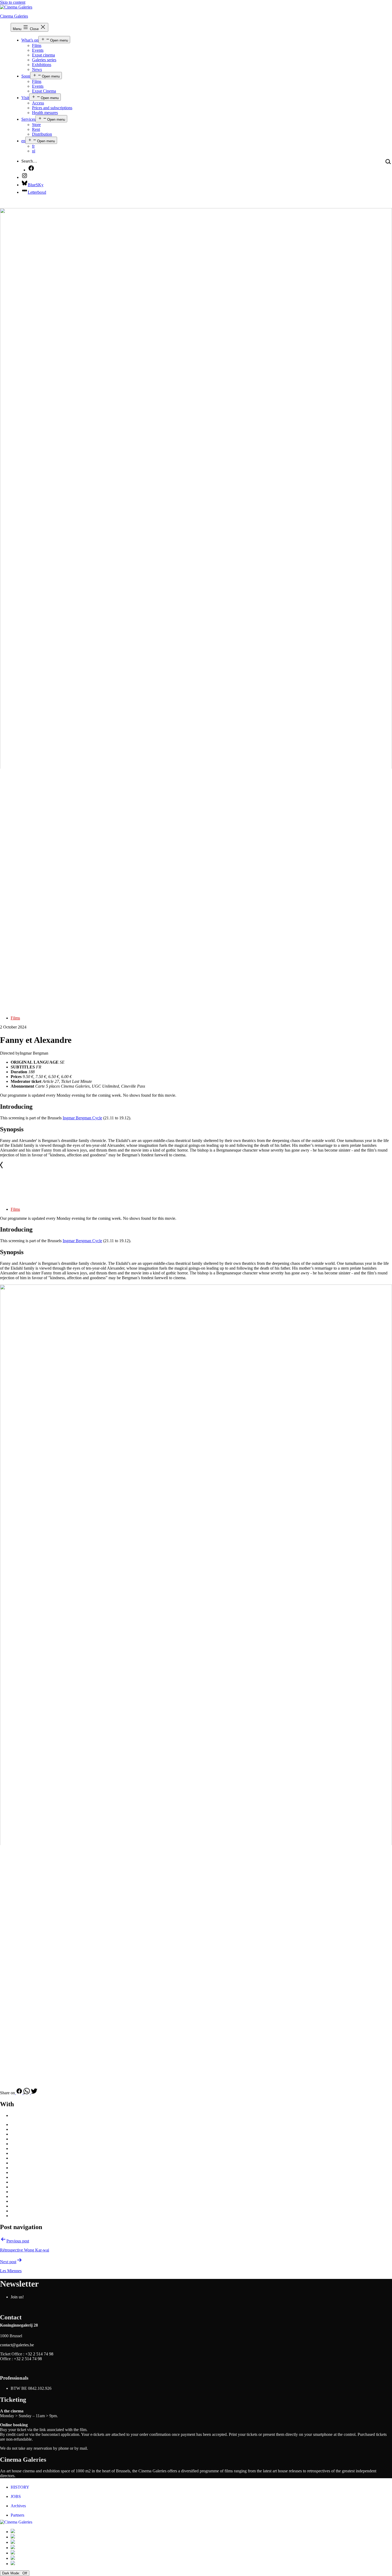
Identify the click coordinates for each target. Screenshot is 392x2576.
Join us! (17, 2297)
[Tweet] (34, 2093)
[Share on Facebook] (19, 2093)
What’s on (30, 40)
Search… (29, 161)
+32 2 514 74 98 (39, 2354)
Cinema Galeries (14, 16)
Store (36, 125)
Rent (36, 129)
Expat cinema (43, 55)
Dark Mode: (12, 2573)
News (37, 69)
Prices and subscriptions (52, 108)
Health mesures (45, 113)
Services (28, 119)
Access (38, 103)
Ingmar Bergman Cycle (82, 1118)
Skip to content (13, 2)
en (23, 141)
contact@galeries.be (17, 2345)
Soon (26, 76)
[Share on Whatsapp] (27, 2093)
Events (38, 50)
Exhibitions (42, 65)
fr (33, 146)
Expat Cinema (44, 91)
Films (37, 45)
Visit (25, 98)
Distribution (42, 134)
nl (34, 151)
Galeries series (44, 60)
